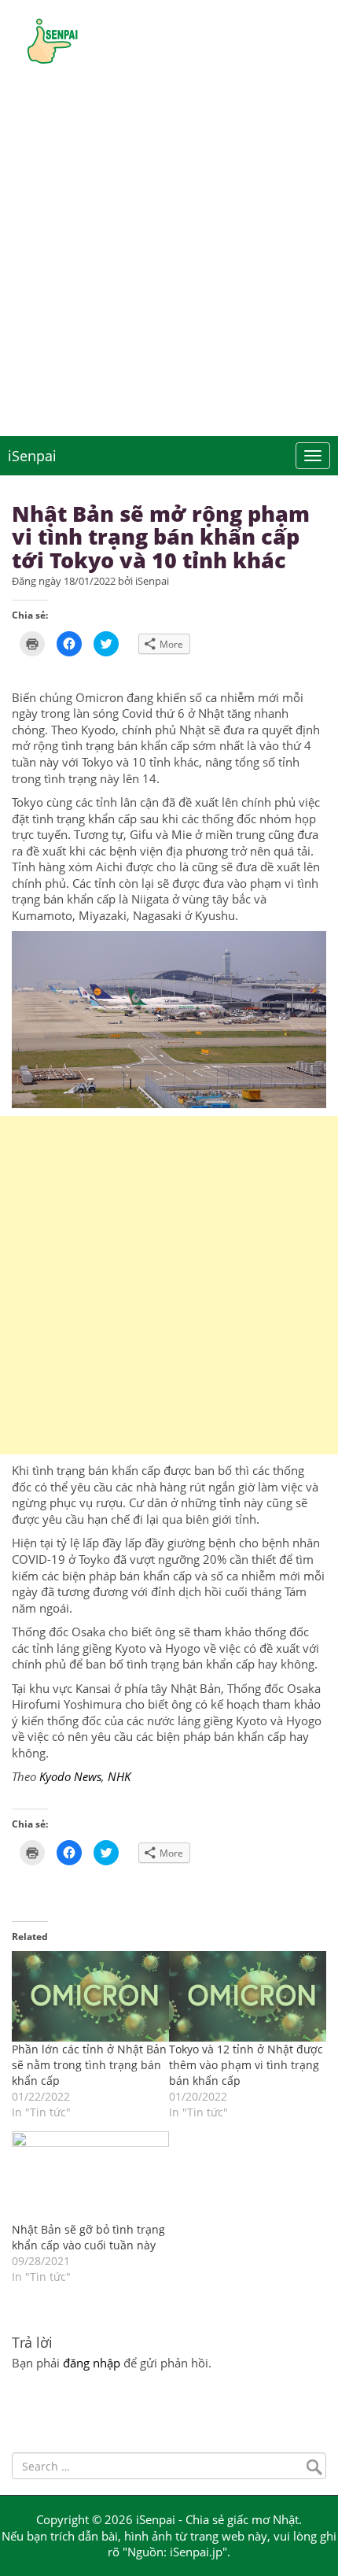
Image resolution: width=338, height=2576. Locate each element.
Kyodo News (70, 1776)
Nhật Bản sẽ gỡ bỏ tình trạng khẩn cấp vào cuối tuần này (88, 2237)
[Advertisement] (169, 259)
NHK (121, 1776)
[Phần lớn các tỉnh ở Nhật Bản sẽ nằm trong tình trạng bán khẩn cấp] (90, 1996)
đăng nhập (92, 2363)
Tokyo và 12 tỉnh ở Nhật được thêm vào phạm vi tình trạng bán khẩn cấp (246, 2065)
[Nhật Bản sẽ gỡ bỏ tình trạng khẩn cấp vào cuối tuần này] (90, 2176)
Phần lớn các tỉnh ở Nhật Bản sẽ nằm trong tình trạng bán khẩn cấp (89, 2065)
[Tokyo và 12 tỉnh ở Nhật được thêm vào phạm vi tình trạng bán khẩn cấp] (248, 1996)
